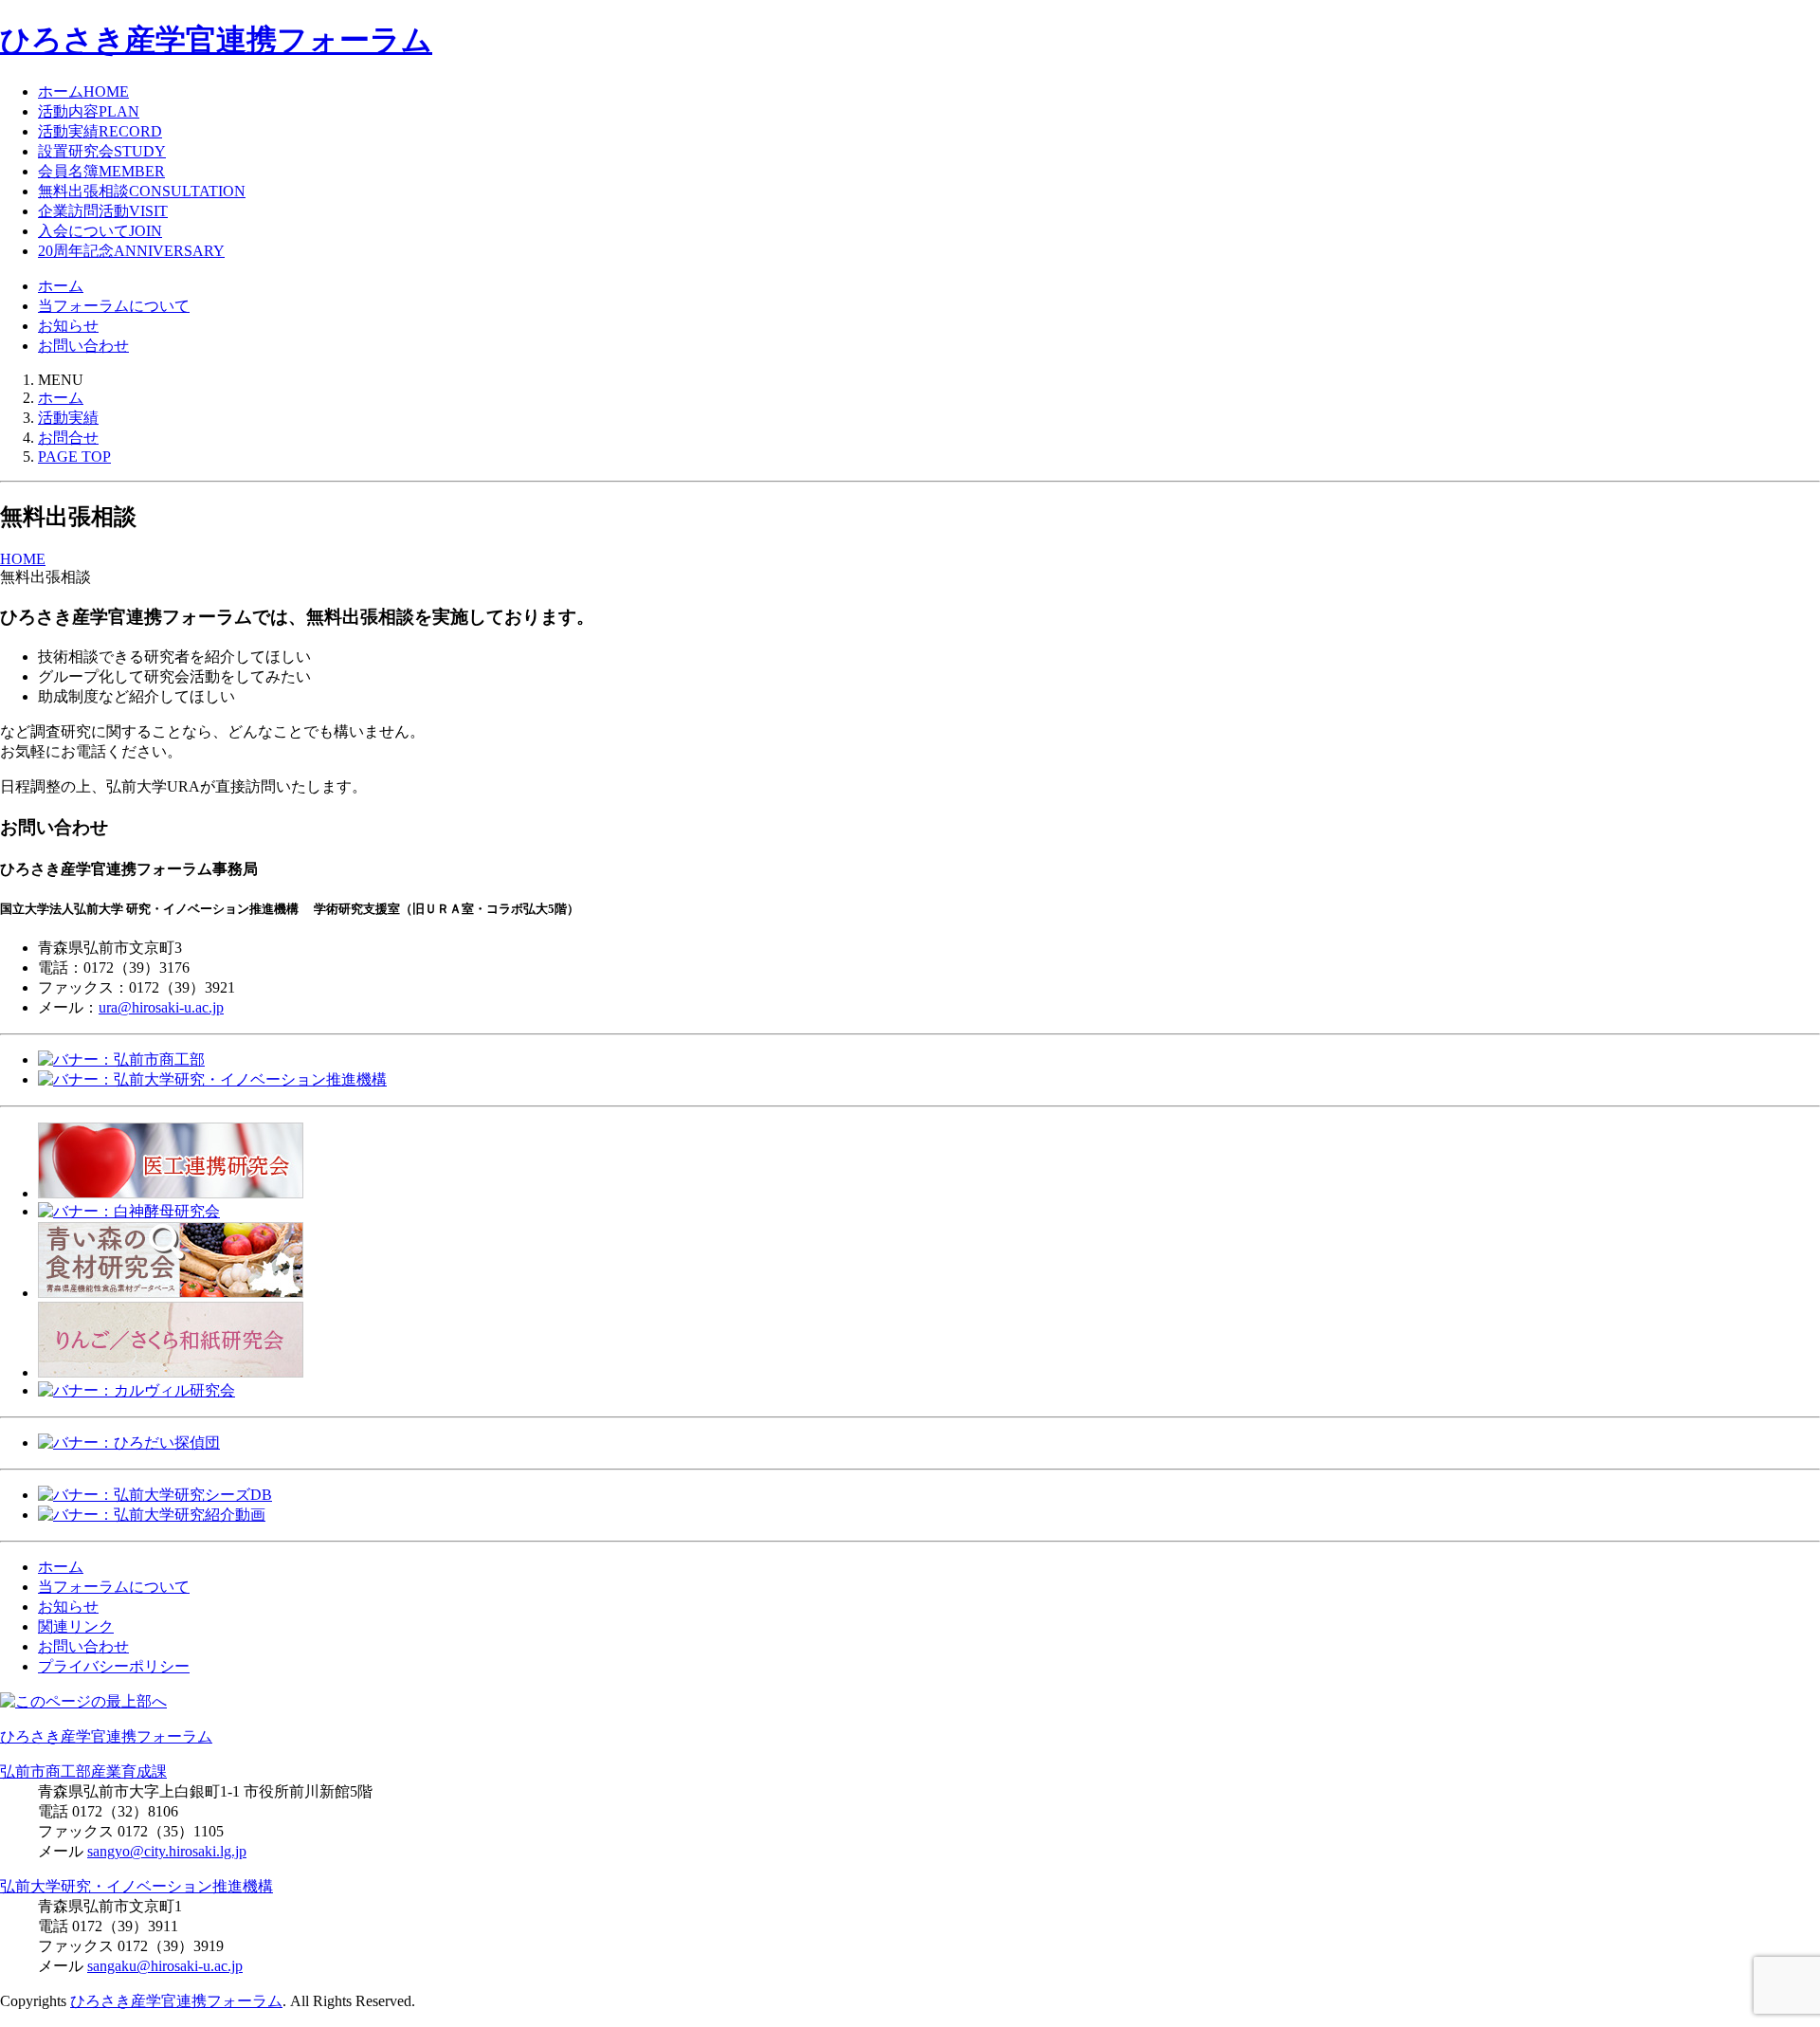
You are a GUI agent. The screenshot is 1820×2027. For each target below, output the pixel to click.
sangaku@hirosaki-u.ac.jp (165, 1966)
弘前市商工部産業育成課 (83, 1771)
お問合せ (68, 438)
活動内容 (89, 111)
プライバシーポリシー (114, 1666)
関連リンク (76, 1626)
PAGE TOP (74, 457)
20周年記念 (131, 251)
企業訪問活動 (103, 211)
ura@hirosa (133, 1007)
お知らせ (68, 326)
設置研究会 (102, 151)
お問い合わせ (83, 346)
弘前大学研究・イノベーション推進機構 (136, 1886)
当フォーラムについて (114, 306)
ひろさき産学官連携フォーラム (216, 40)
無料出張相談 (142, 191)
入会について (100, 231)
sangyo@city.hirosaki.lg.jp (167, 1851)
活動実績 (100, 131)
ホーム (83, 91)
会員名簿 (101, 171)
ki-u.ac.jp (196, 1007)
